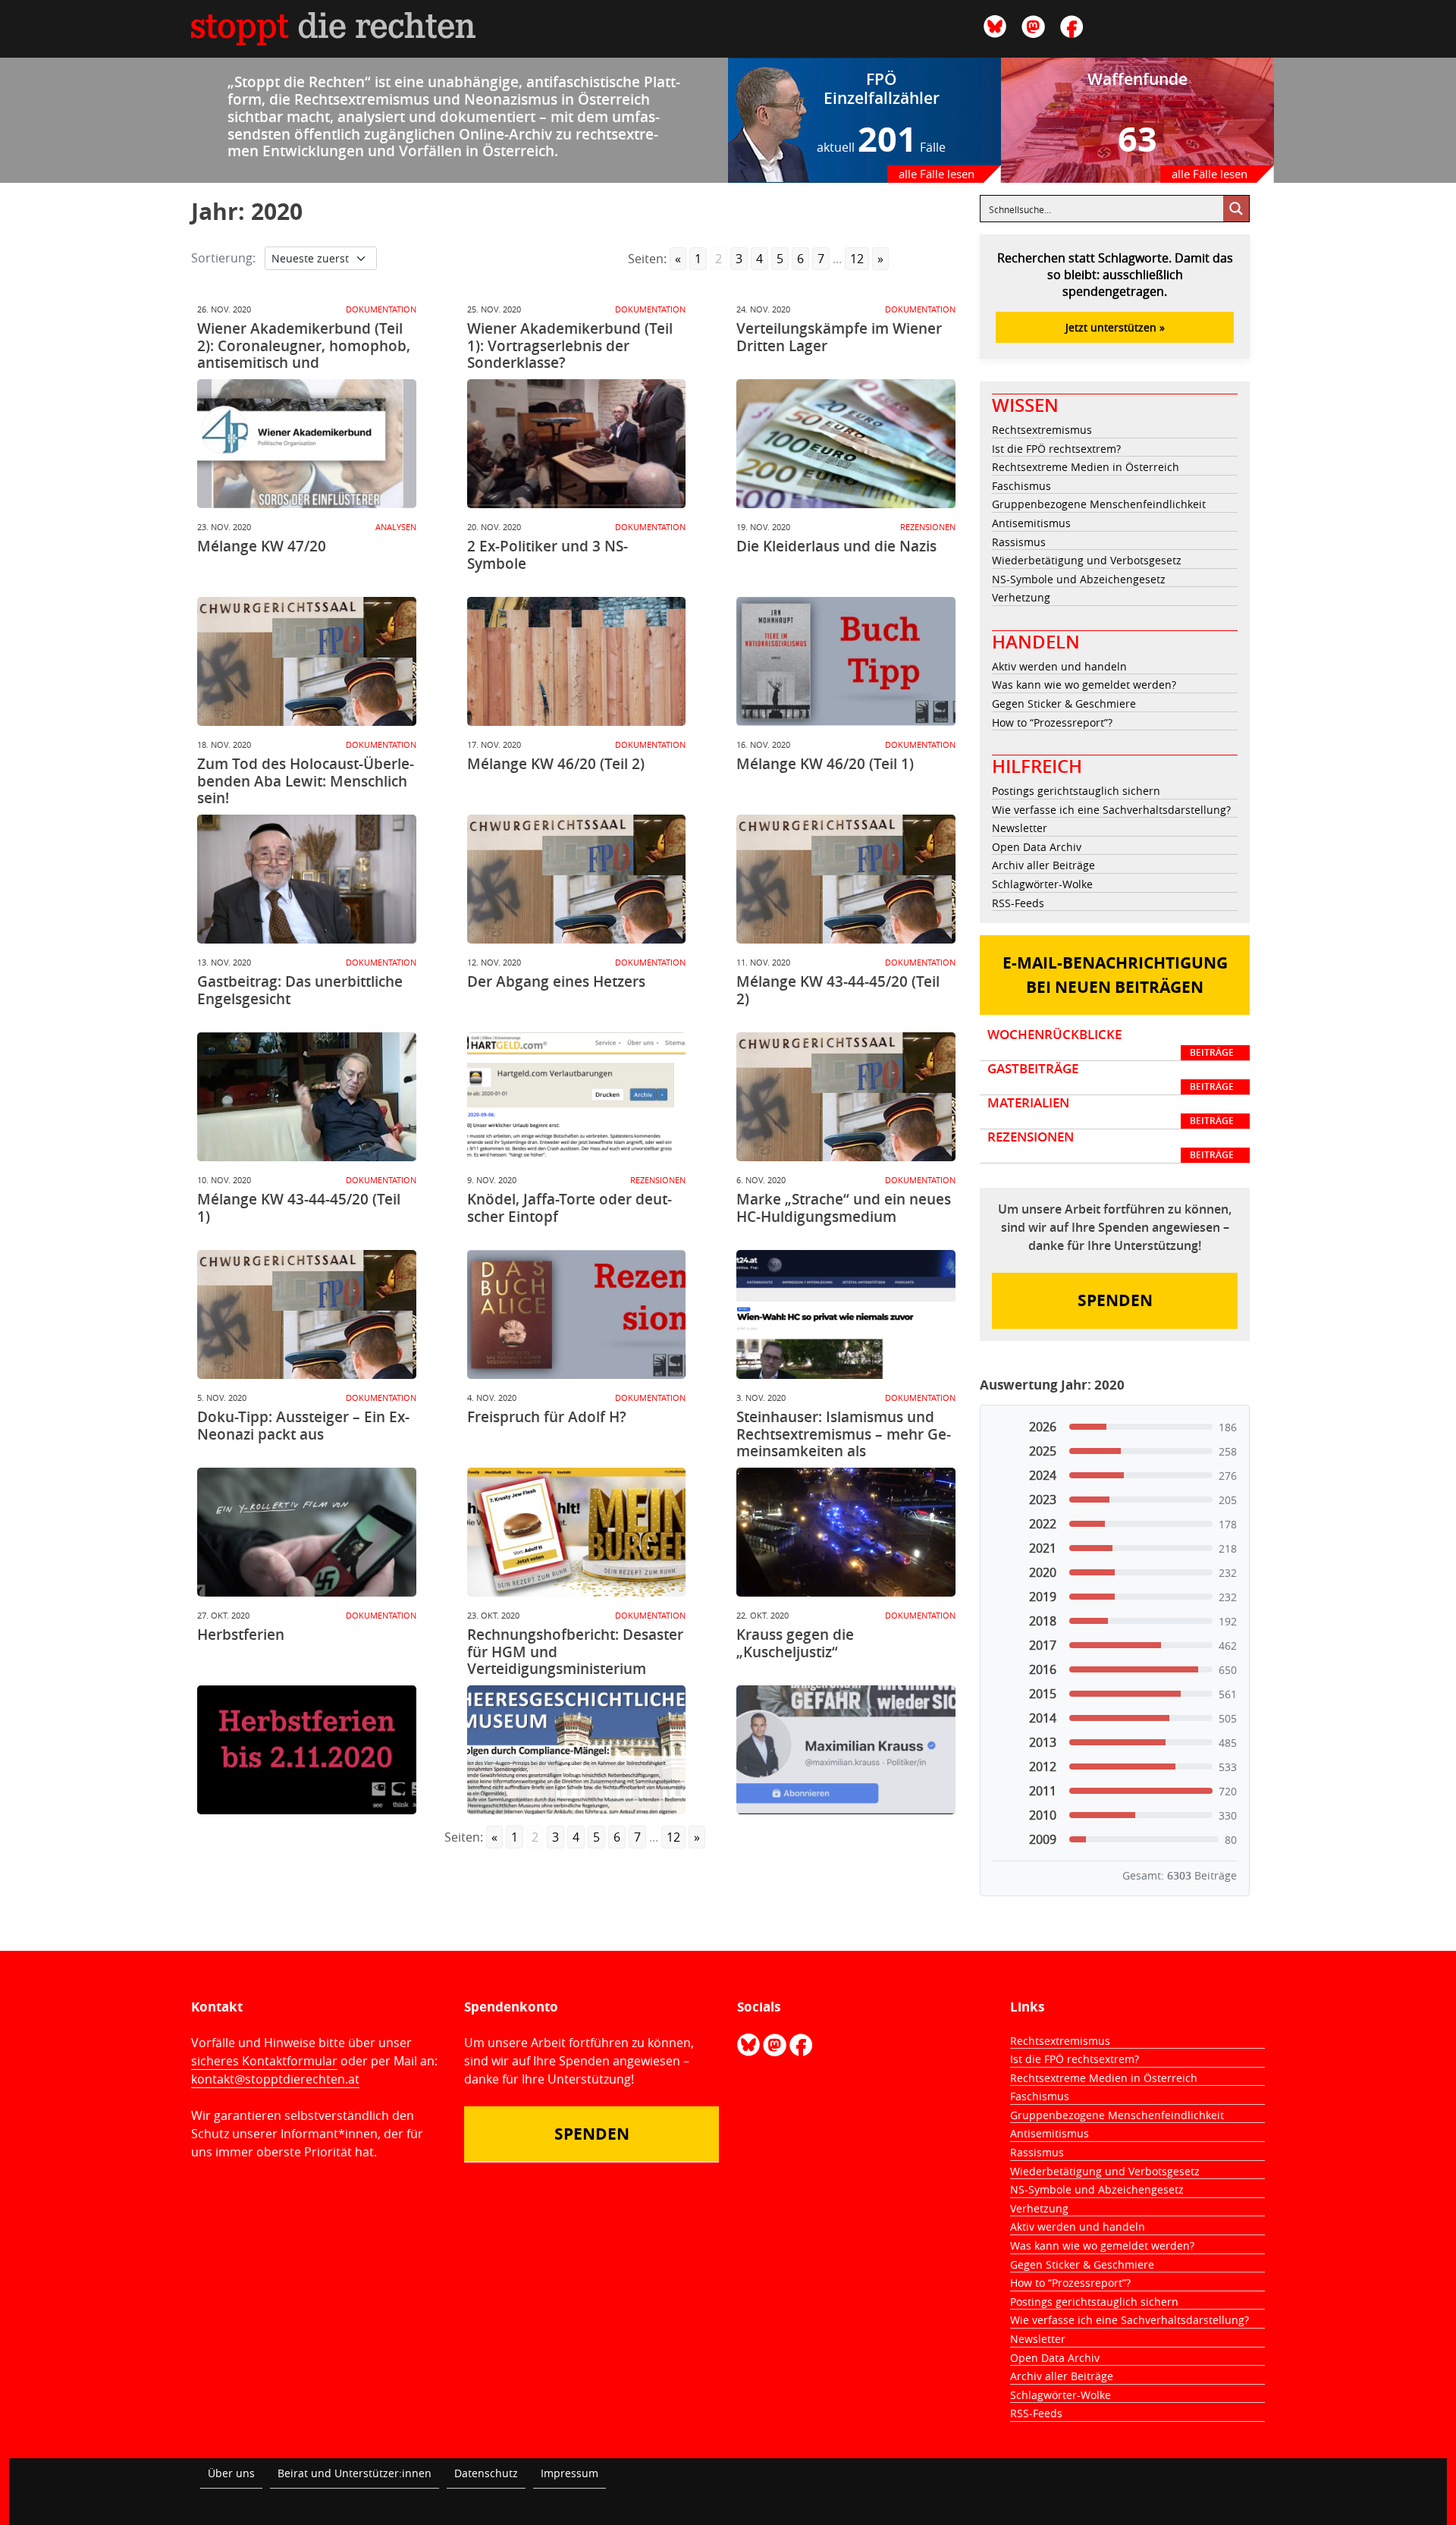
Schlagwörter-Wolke (1042, 884)
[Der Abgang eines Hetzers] (577, 1097)
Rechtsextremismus (1042, 430)
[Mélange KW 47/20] (307, 661)
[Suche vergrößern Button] (1236, 209)
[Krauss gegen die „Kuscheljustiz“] (846, 1750)
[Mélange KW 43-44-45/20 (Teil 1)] (307, 1314)
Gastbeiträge (1111, 1077)
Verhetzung (1021, 597)
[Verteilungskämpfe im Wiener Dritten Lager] (846, 444)
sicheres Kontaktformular (264, 2061)
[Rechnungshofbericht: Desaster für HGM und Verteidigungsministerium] (577, 1750)
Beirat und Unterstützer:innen (355, 2473)
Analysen (396, 527)
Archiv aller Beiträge (1043, 865)
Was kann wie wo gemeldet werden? (1084, 685)
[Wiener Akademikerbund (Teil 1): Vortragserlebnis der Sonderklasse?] (577, 444)
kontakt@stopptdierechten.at (275, 2079)
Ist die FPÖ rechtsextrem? (1056, 449)
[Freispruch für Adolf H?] (577, 1532)
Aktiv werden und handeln (1059, 666)
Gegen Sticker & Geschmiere (1064, 703)
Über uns (231, 2473)
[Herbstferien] (307, 1750)
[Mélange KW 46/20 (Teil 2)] (577, 879)
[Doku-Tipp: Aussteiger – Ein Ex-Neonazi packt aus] (307, 1532)
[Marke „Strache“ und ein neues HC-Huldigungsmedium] (846, 1314)
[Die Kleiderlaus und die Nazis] (846, 661)
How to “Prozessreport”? (1052, 722)
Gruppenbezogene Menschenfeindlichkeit (1099, 504)
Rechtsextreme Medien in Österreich (1086, 467)
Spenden (1115, 1300)
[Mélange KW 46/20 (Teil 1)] (846, 879)
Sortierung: (223, 258)
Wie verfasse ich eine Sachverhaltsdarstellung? (1111, 810)
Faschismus (1021, 486)
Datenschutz (486, 2473)
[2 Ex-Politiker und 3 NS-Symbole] (577, 661)
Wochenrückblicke (1111, 1043)
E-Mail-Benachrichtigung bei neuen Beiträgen (1115, 975)
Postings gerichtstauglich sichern (1076, 791)
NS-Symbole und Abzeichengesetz (1079, 579)
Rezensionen (928, 527)
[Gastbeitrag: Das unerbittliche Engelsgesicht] (307, 1097)
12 (857, 259)
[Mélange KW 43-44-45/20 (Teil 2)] (846, 1097)
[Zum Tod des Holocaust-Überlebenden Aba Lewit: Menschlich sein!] (307, 879)
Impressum (570, 2473)
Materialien (1111, 1111)
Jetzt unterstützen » (1115, 327)
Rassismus (1019, 542)
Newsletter (1020, 828)
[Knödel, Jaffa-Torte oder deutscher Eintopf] (577, 1314)
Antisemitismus (1031, 523)
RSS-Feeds (1018, 903)
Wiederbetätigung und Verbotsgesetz (1087, 560)
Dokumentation (381, 309)
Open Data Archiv (1037, 847)
